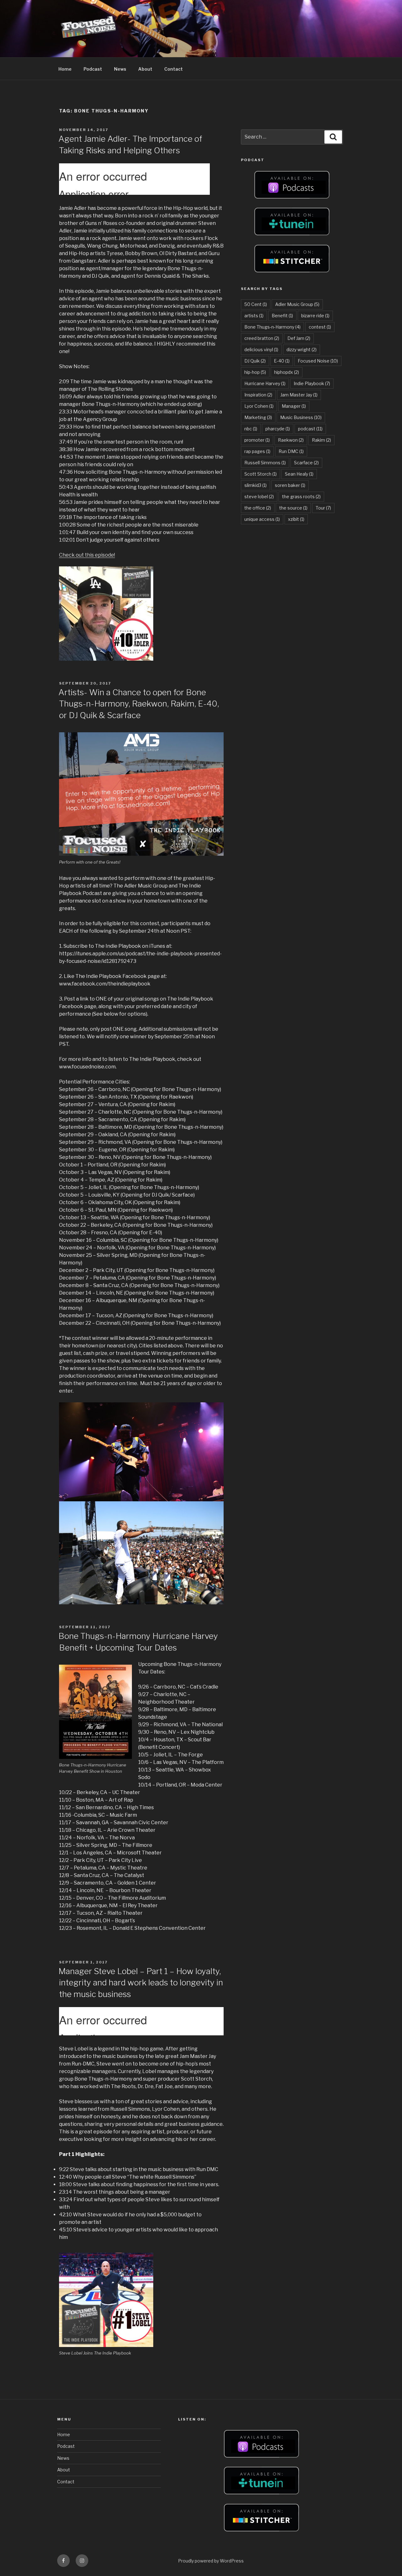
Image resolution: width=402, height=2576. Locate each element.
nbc (251, 429)
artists (254, 316)
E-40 (282, 361)
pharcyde (278, 429)
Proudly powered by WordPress (211, 2561)
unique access (262, 519)
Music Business (301, 417)
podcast (310, 429)
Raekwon (291, 440)
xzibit (296, 519)
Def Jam (299, 338)
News (120, 69)
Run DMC (291, 451)
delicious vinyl (261, 349)
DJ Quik (255, 361)
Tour (323, 508)
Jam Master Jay (299, 395)
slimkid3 (255, 485)
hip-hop (255, 372)
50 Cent (256, 304)
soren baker (290, 485)
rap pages (257, 451)
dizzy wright (301, 349)
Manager (294, 406)
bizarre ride (315, 316)
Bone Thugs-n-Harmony (272, 327)
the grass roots (301, 497)
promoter (257, 440)
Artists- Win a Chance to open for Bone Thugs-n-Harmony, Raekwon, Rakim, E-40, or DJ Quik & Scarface (139, 704)
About (145, 69)
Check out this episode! (87, 555)
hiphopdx (287, 372)
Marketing (258, 417)
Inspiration (258, 395)
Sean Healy (299, 474)
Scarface (306, 463)
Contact (174, 69)
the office (258, 508)
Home (65, 69)
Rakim (321, 440)
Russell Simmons (265, 463)
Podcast (93, 69)
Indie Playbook (312, 383)
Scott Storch (261, 474)
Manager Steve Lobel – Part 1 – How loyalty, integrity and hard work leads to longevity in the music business (141, 1983)
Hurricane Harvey (265, 383)
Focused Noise (318, 361)
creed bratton (262, 338)
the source (293, 508)
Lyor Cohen (259, 406)
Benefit (282, 316)
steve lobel (259, 497)
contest (320, 327)
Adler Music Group (297, 304)
